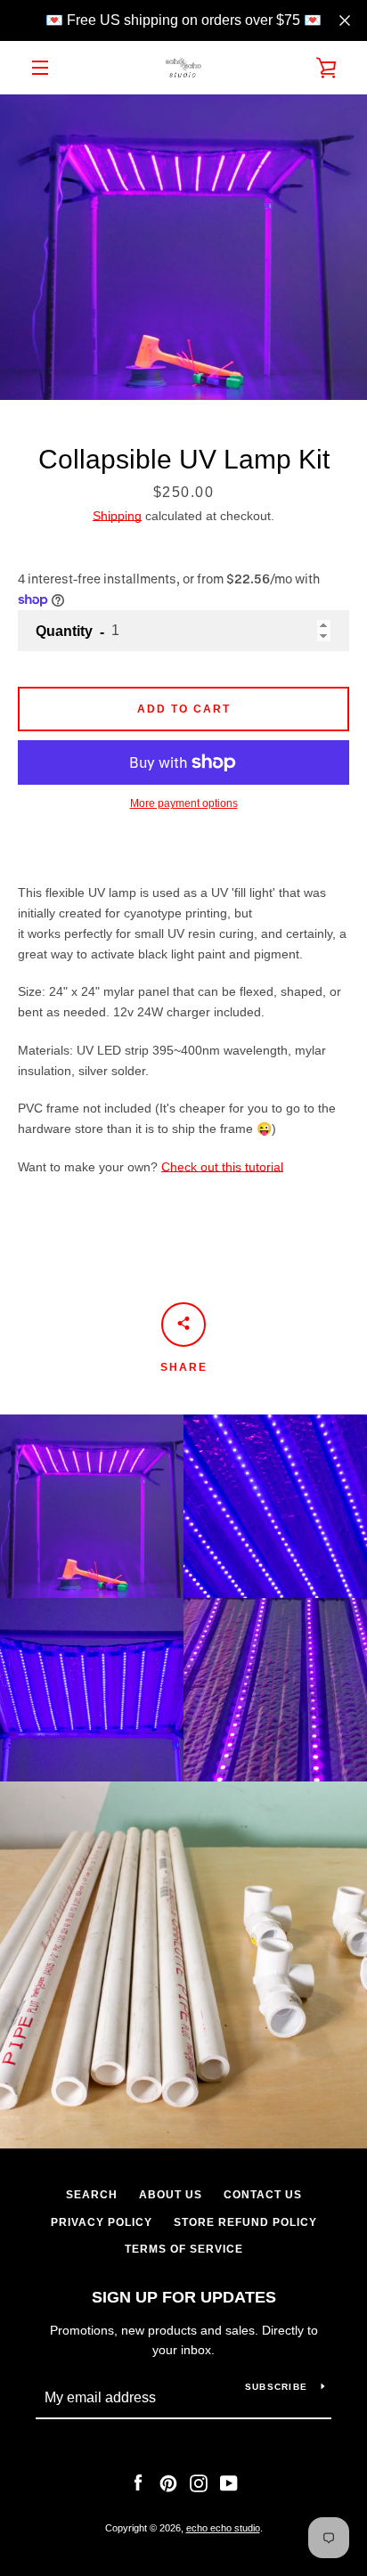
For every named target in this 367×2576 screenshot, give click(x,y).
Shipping (117, 516)
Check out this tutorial (222, 1167)
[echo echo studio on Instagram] (199, 2482)
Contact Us (263, 2195)
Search (92, 2195)
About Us (171, 2195)
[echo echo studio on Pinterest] (168, 2482)
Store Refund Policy (245, 2222)
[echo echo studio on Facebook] (138, 2482)
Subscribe (276, 2387)
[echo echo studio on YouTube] (229, 2482)
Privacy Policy (102, 2222)
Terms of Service (184, 2249)
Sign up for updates (184, 2297)
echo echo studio (223, 2528)
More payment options (184, 803)
